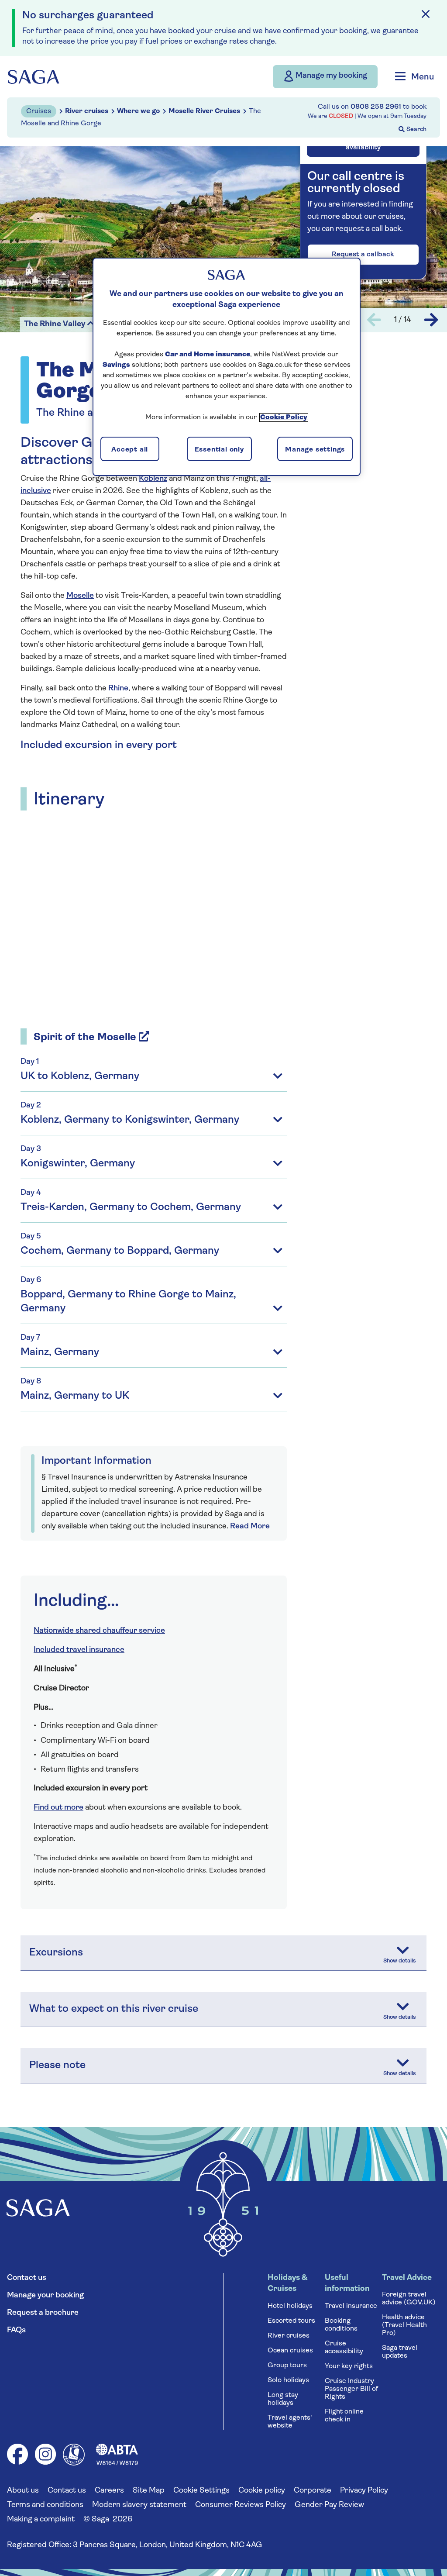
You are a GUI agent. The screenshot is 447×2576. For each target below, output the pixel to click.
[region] (227, 367)
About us (23, 2491)
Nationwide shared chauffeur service (99, 1631)
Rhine (118, 689)
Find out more (58, 1808)
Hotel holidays (290, 2306)
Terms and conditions (45, 2505)
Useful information (347, 2284)
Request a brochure (43, 2313)
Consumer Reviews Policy (241, 2505)
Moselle (80, 596)
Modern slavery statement (139, 2505)
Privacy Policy (364, 2491)
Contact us (27, 2278)
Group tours (287, 2366)
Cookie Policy (284, 417)
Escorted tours (291, 2321)
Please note (57, 2066)
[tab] (154, 1220)
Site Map (149, 2491)
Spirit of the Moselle (85, 1038)
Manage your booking (45, 2296)
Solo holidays (288, 2380)
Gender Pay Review (329, 2505)
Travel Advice (407, 2278)
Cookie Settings (201, 2491)
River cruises (289, 2336)
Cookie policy (262, 2491)
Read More (250, 1527)
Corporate (313, 2491)
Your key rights (349, 2366)
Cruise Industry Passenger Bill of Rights (351, 2389)
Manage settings (315, 450)
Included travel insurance (79, 1650)
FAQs (16, 2331)
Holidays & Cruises (287, 2284)
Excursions (56, 1953)
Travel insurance (351, 2306)
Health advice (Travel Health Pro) (404, 2325)
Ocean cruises (290, 2351)
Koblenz (153, 479)
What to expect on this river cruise (114, 2009)
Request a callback (363, 255)
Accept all (130, 450)
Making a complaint (41, 2520)
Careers (109, 2491)
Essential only (219, 450)
